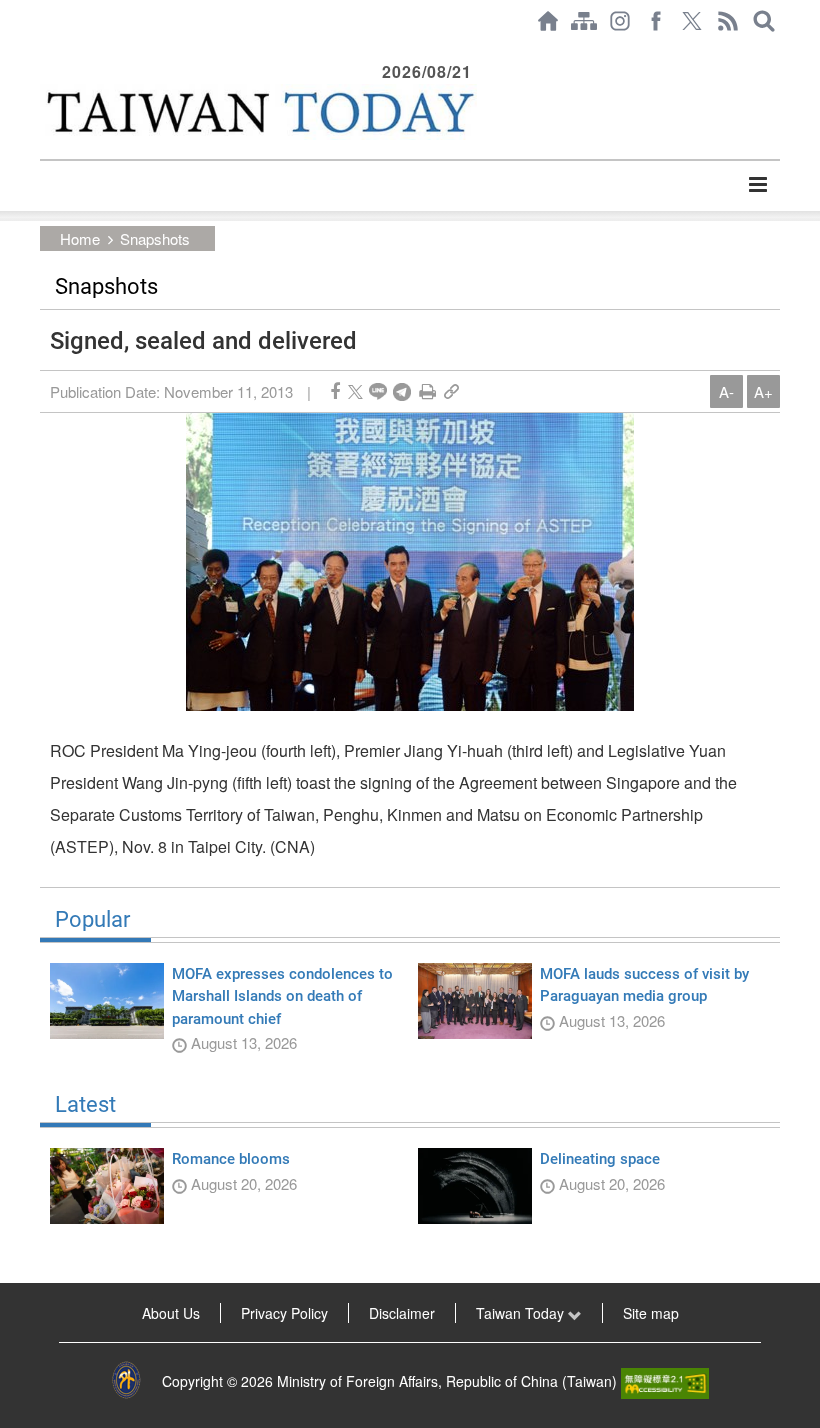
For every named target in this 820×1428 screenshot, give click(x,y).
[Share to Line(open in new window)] (378, 391)
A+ (763, 391)
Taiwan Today (522, 1313)
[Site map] (584, 21)
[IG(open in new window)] (620, 21)
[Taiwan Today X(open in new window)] (692, 21)
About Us (171, 1313)
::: (46, 52)
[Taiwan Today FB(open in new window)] (656, 21)
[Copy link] (451, 391)
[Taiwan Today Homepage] (548, 21)
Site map (651, 1313)
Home (80, 238)
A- (726, 391)
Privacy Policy (284, 1313)
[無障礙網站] (665, 1381)
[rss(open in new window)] (728, 21)
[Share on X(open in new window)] (355, 391)
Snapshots (155, 238)
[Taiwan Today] (258, 112)
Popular (92, 920)
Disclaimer (402, 1313)
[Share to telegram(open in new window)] (402, 391)
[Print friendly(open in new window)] (427, 391)
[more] (757, 185)
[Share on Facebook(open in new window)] (335, 391)
